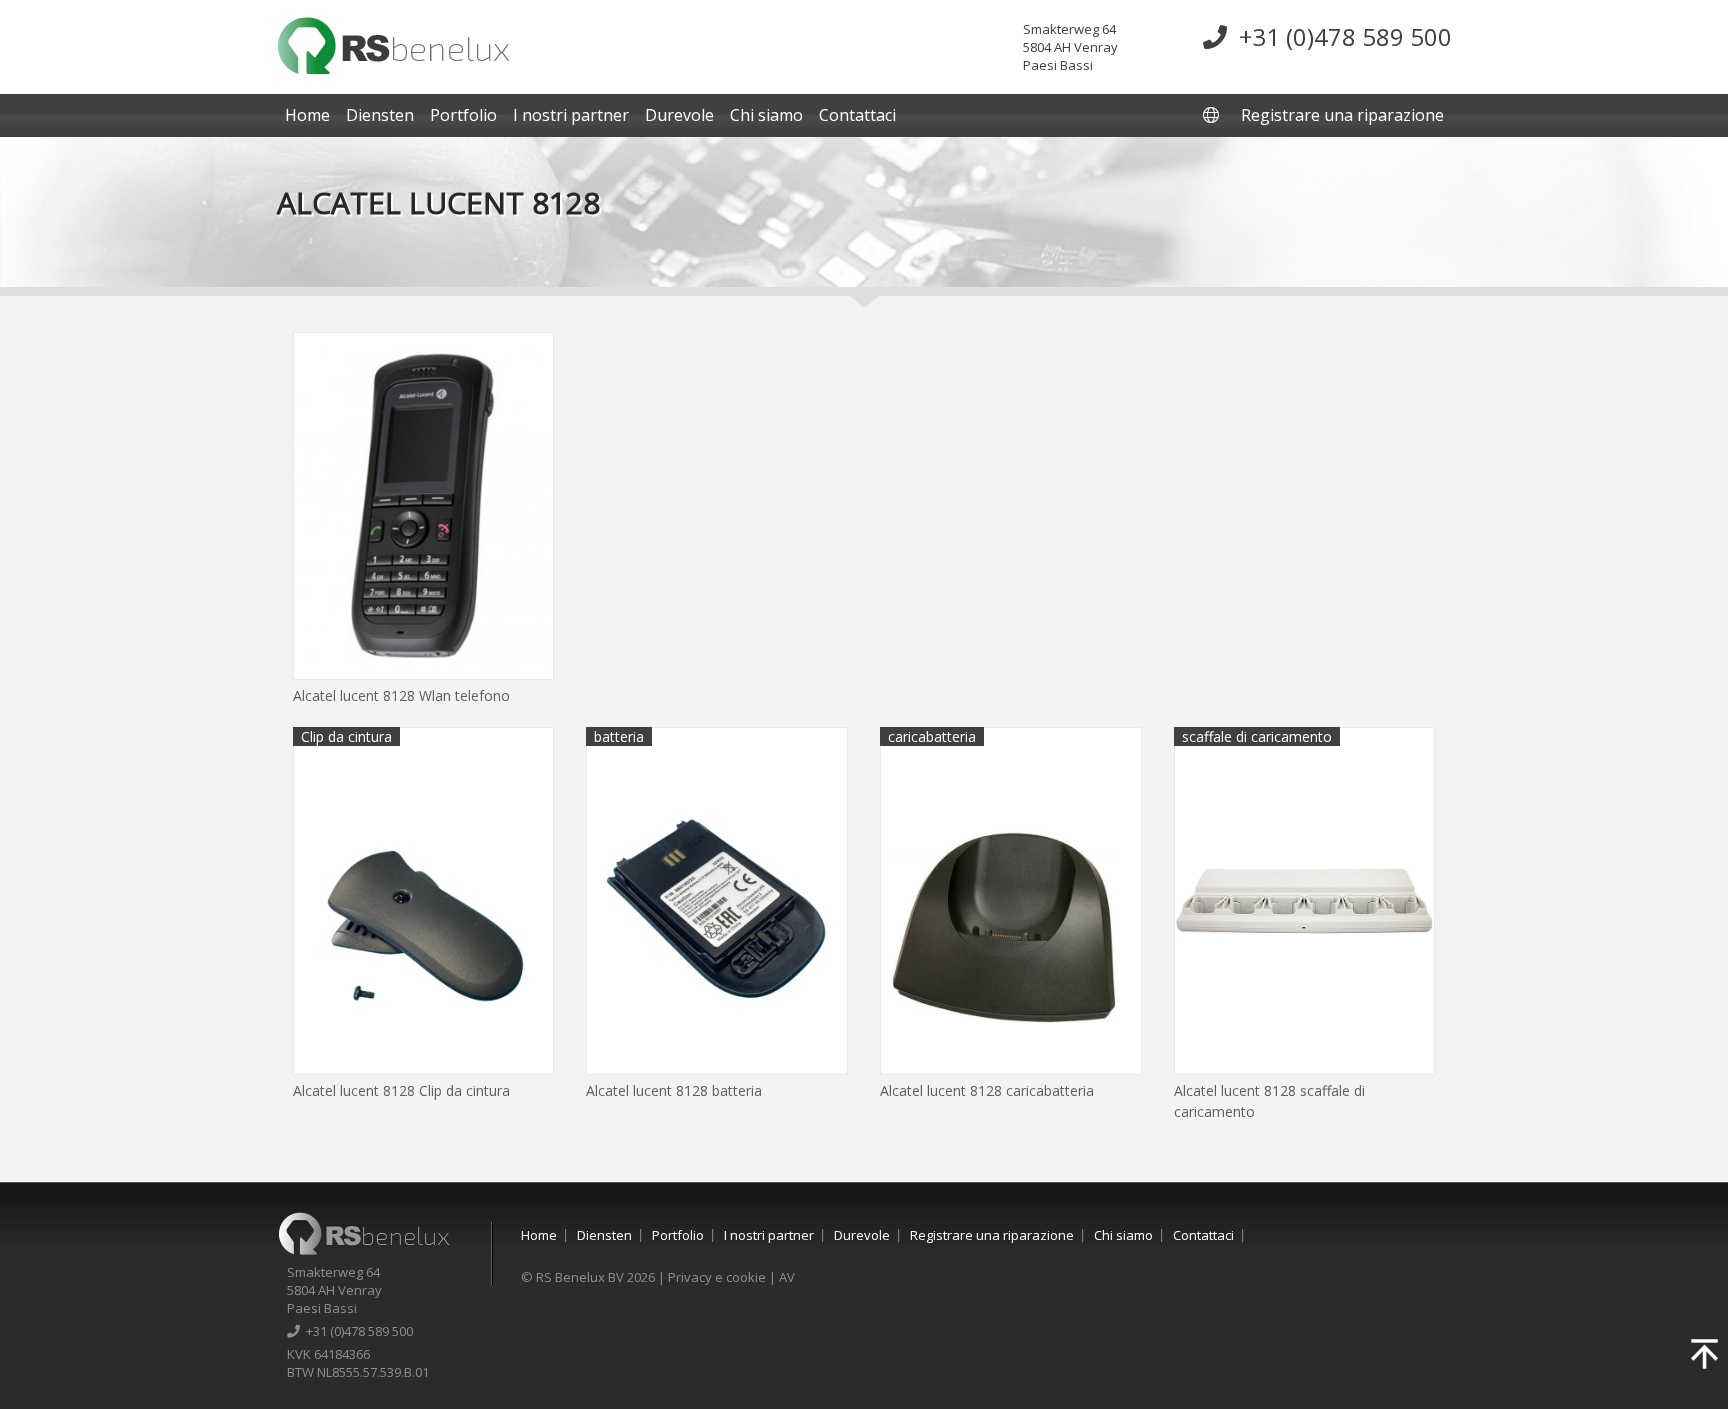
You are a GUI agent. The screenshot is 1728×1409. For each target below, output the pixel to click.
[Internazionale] (1213, 115)
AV (787, 1277)
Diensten (380, 115)
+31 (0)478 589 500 (1339, 36)
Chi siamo (766, 115)
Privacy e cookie (717, 1277)
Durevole (679, 115)
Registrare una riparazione (1342, 115)
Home (307, 115)
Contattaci (857, 115)
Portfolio (463, 115)
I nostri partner (571, 115)
